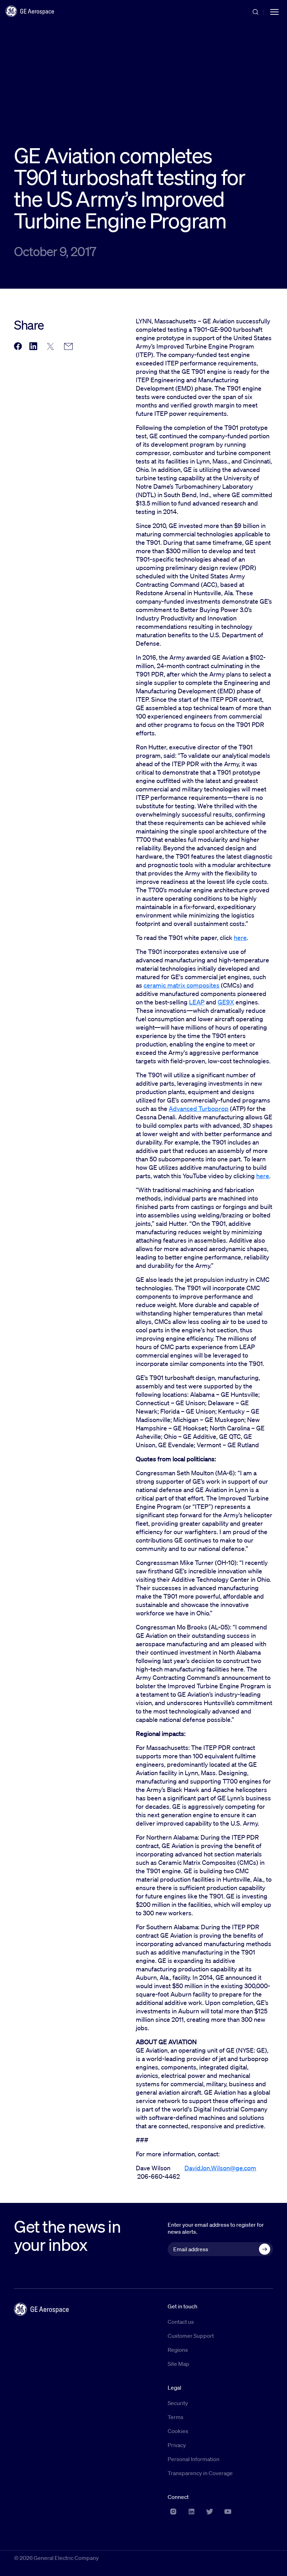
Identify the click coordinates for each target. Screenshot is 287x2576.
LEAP (197, 1002)
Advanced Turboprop (199, 1108)
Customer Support (191, 2336)
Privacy (177, 2445)
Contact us (181, 2322)
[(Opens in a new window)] (18, 347)
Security (178, 2403)
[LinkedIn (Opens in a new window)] (191, 2512)
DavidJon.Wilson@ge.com (220, 2168)
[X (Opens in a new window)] (210, 2512)
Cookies (178, 2431)
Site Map (178, 2364)
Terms (176, 2417)
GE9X (226, 1002)
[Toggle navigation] (274, 11)
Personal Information (194, 2459)
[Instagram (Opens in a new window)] (173, 2512)
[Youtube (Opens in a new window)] (228, 2512)
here (240, 937)
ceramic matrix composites (181, 985)
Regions (178, 2350)
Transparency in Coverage (200, 2473)
